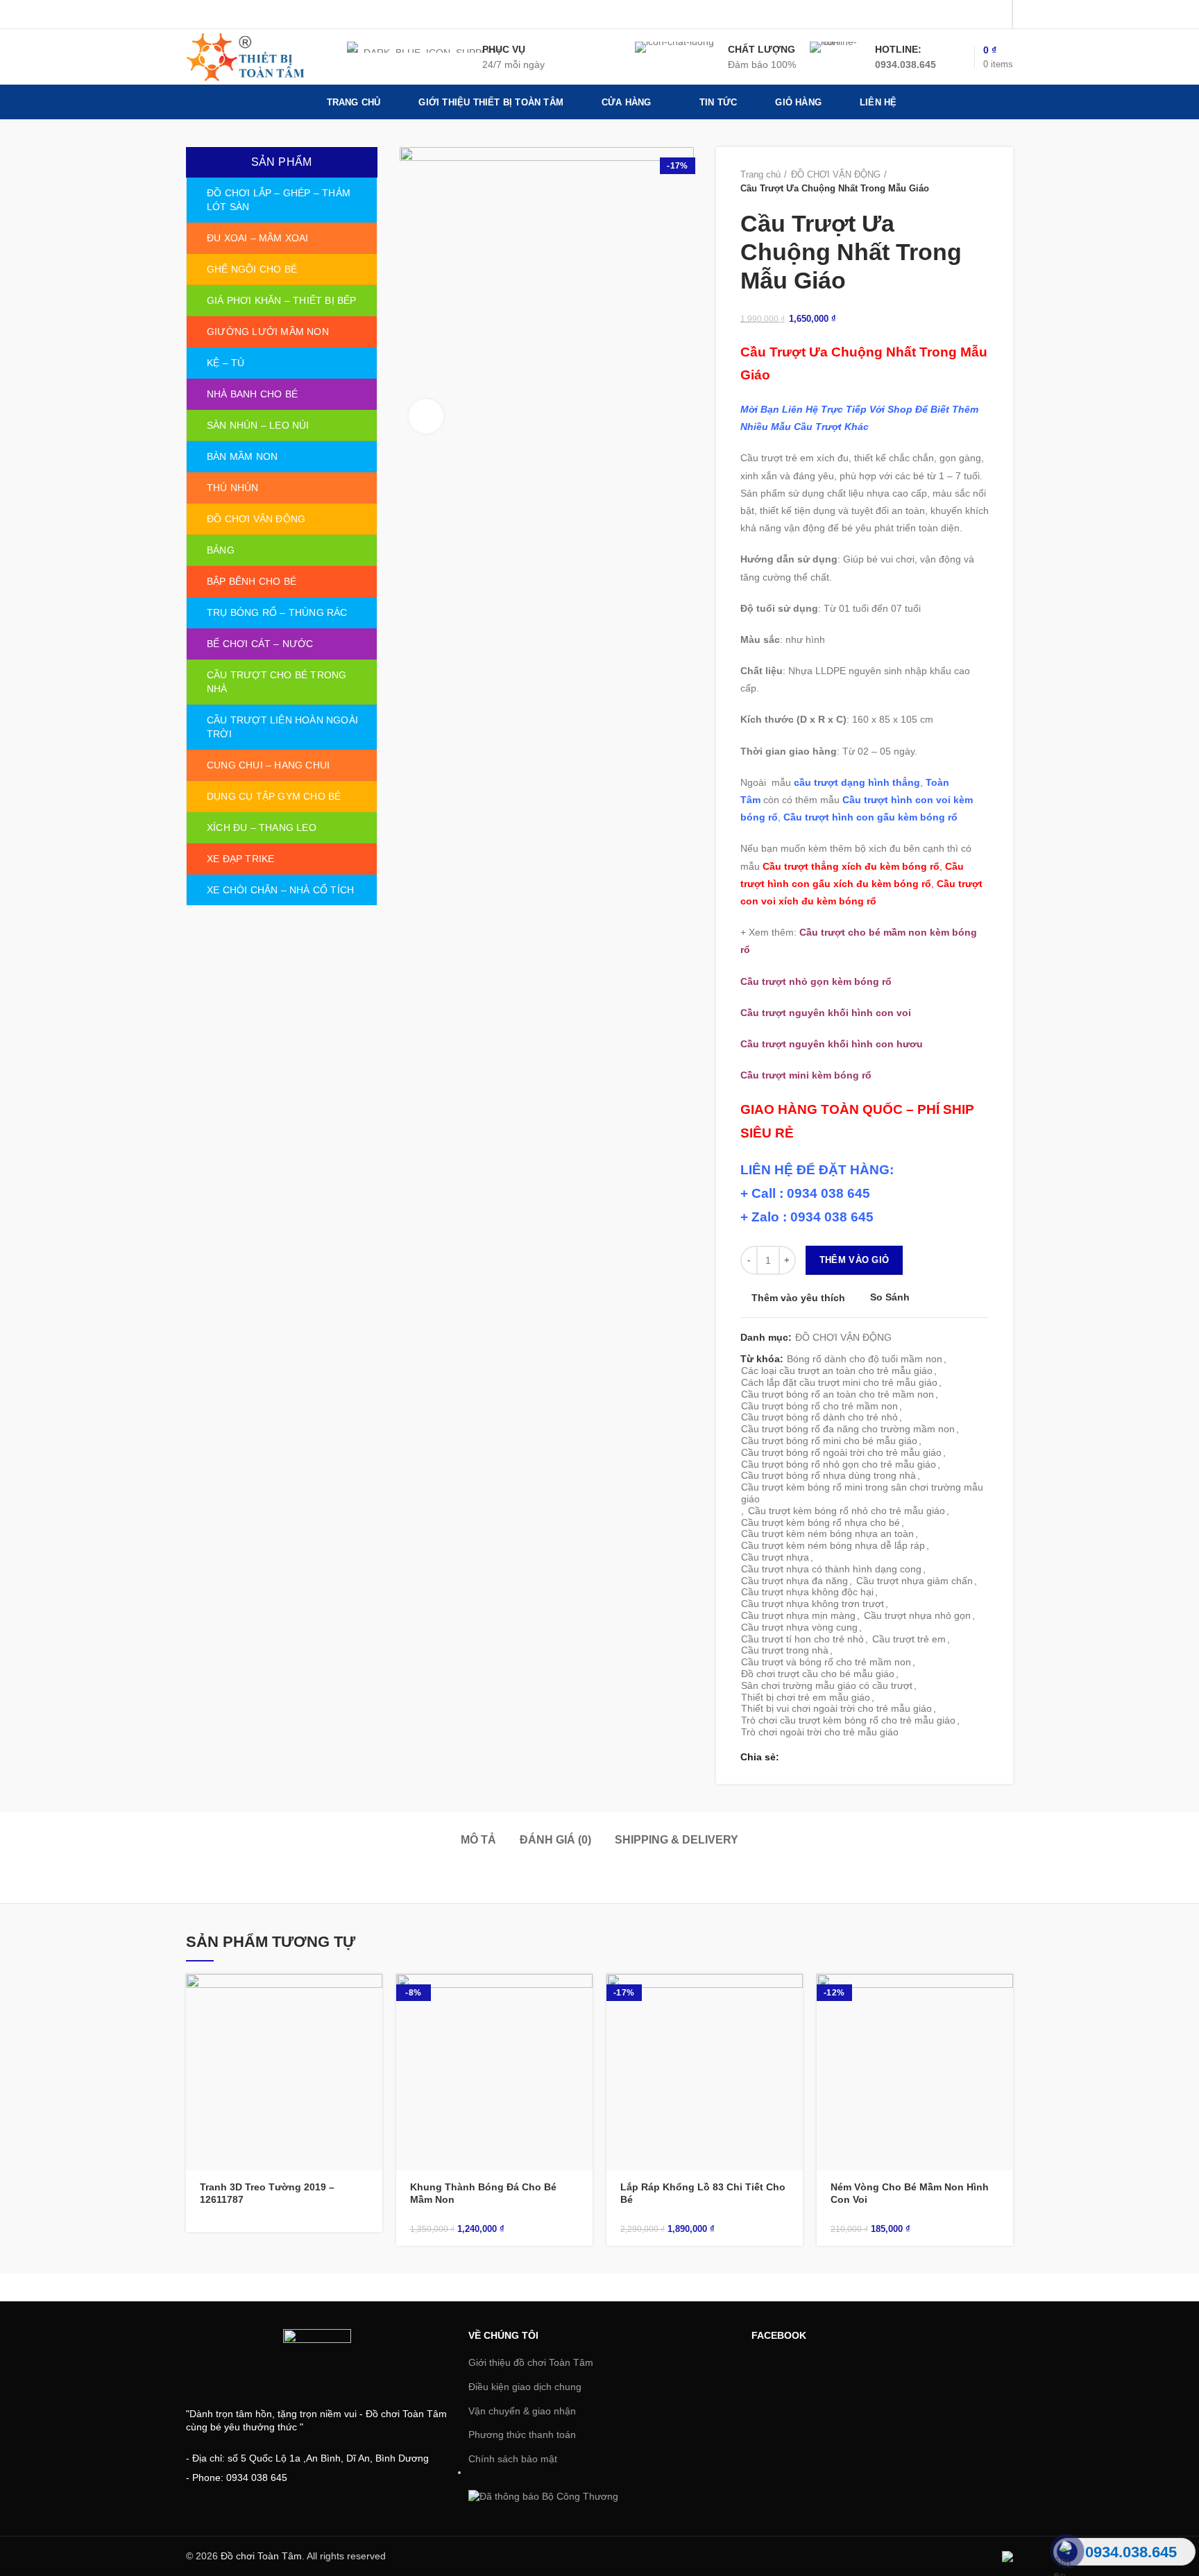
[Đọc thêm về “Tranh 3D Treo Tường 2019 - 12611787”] (372, 1997)
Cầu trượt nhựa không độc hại (807, 1592)
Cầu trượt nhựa (775, 1557)
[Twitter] (944, 15)
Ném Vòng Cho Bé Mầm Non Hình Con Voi (910, 2193)
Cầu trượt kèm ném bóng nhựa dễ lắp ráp (833, 1545)
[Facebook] (927, 15)
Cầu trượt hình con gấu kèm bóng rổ (870, 817)
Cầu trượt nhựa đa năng (794, 1581)
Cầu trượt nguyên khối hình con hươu (832, 1044)
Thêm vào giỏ (854, 1260)
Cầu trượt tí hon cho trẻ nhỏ (802, 1639)
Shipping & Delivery (677, 1840)
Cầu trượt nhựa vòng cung (799, 1627)
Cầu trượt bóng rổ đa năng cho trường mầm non (848, 1429)
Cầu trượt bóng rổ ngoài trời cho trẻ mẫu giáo (841, 1452)
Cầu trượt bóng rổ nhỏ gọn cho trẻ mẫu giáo (839, 1464)
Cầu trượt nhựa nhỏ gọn (917, 1615)
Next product (982, 182)
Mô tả (478, 1840)
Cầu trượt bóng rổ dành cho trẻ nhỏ (819, 1417)
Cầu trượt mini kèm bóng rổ (806, 1075)
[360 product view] (426, 416)
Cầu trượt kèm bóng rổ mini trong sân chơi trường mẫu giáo (862, 1493)
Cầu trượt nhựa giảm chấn (915, 1581)
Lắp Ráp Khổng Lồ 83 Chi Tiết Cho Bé (703, 2193)
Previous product (954, 182)
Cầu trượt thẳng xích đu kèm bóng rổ (851, 866)
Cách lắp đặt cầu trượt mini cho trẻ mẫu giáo (839, 1382)
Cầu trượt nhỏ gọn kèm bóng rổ (816, 981)
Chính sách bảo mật (513, 2459)
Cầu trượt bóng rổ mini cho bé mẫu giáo (829, 1441)
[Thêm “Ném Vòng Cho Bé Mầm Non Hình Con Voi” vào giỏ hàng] (1003, 1997)
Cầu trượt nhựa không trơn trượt (813, 1604)
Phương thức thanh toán (522, 2435)
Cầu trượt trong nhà (785, 1650)
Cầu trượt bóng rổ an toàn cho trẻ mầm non (837, 1394)
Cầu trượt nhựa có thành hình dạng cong (831, 1569)
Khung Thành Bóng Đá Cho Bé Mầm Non (483, 2193)
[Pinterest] (996, 15)
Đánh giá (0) (555, 1840)
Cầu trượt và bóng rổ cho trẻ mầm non (826, 1662)
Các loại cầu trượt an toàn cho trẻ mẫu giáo (837, 1371)
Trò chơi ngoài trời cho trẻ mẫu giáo (820, 1732)
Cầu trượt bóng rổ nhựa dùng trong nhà (828, 1475)
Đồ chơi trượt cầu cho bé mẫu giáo (818, 1674)
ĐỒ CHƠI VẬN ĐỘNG (836, 174)
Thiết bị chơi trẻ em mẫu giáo (806, 1697)
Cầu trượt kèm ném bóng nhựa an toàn (827, 1534)
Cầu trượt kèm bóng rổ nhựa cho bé (820, 1522)
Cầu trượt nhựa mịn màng (798, 1615)
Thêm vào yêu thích (798, 1298)
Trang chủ (760, 174)
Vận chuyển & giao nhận (522, 2411)
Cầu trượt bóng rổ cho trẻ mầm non (819, 1406)
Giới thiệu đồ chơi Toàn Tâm (531, 2362)
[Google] (961, 15)
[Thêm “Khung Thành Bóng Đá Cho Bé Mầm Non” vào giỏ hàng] (582, 1997)
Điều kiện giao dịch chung (525, 2387)
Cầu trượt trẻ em (909, 1639)
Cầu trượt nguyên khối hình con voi (826, 1013)
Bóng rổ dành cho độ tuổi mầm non (865, 1359)
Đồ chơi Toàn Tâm (261, 2556)
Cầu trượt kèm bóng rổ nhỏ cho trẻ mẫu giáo (847, 1511)
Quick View (372, 2028)
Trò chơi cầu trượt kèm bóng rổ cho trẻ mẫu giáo (848, 1720)
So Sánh (890, 1297)
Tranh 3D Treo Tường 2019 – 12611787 (267, 2193)
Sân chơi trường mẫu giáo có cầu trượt (827, 1685)
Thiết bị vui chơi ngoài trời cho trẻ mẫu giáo (836, 1708)
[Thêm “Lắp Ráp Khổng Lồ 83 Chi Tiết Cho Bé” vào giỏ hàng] (792, 1997)
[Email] (979, 15)
